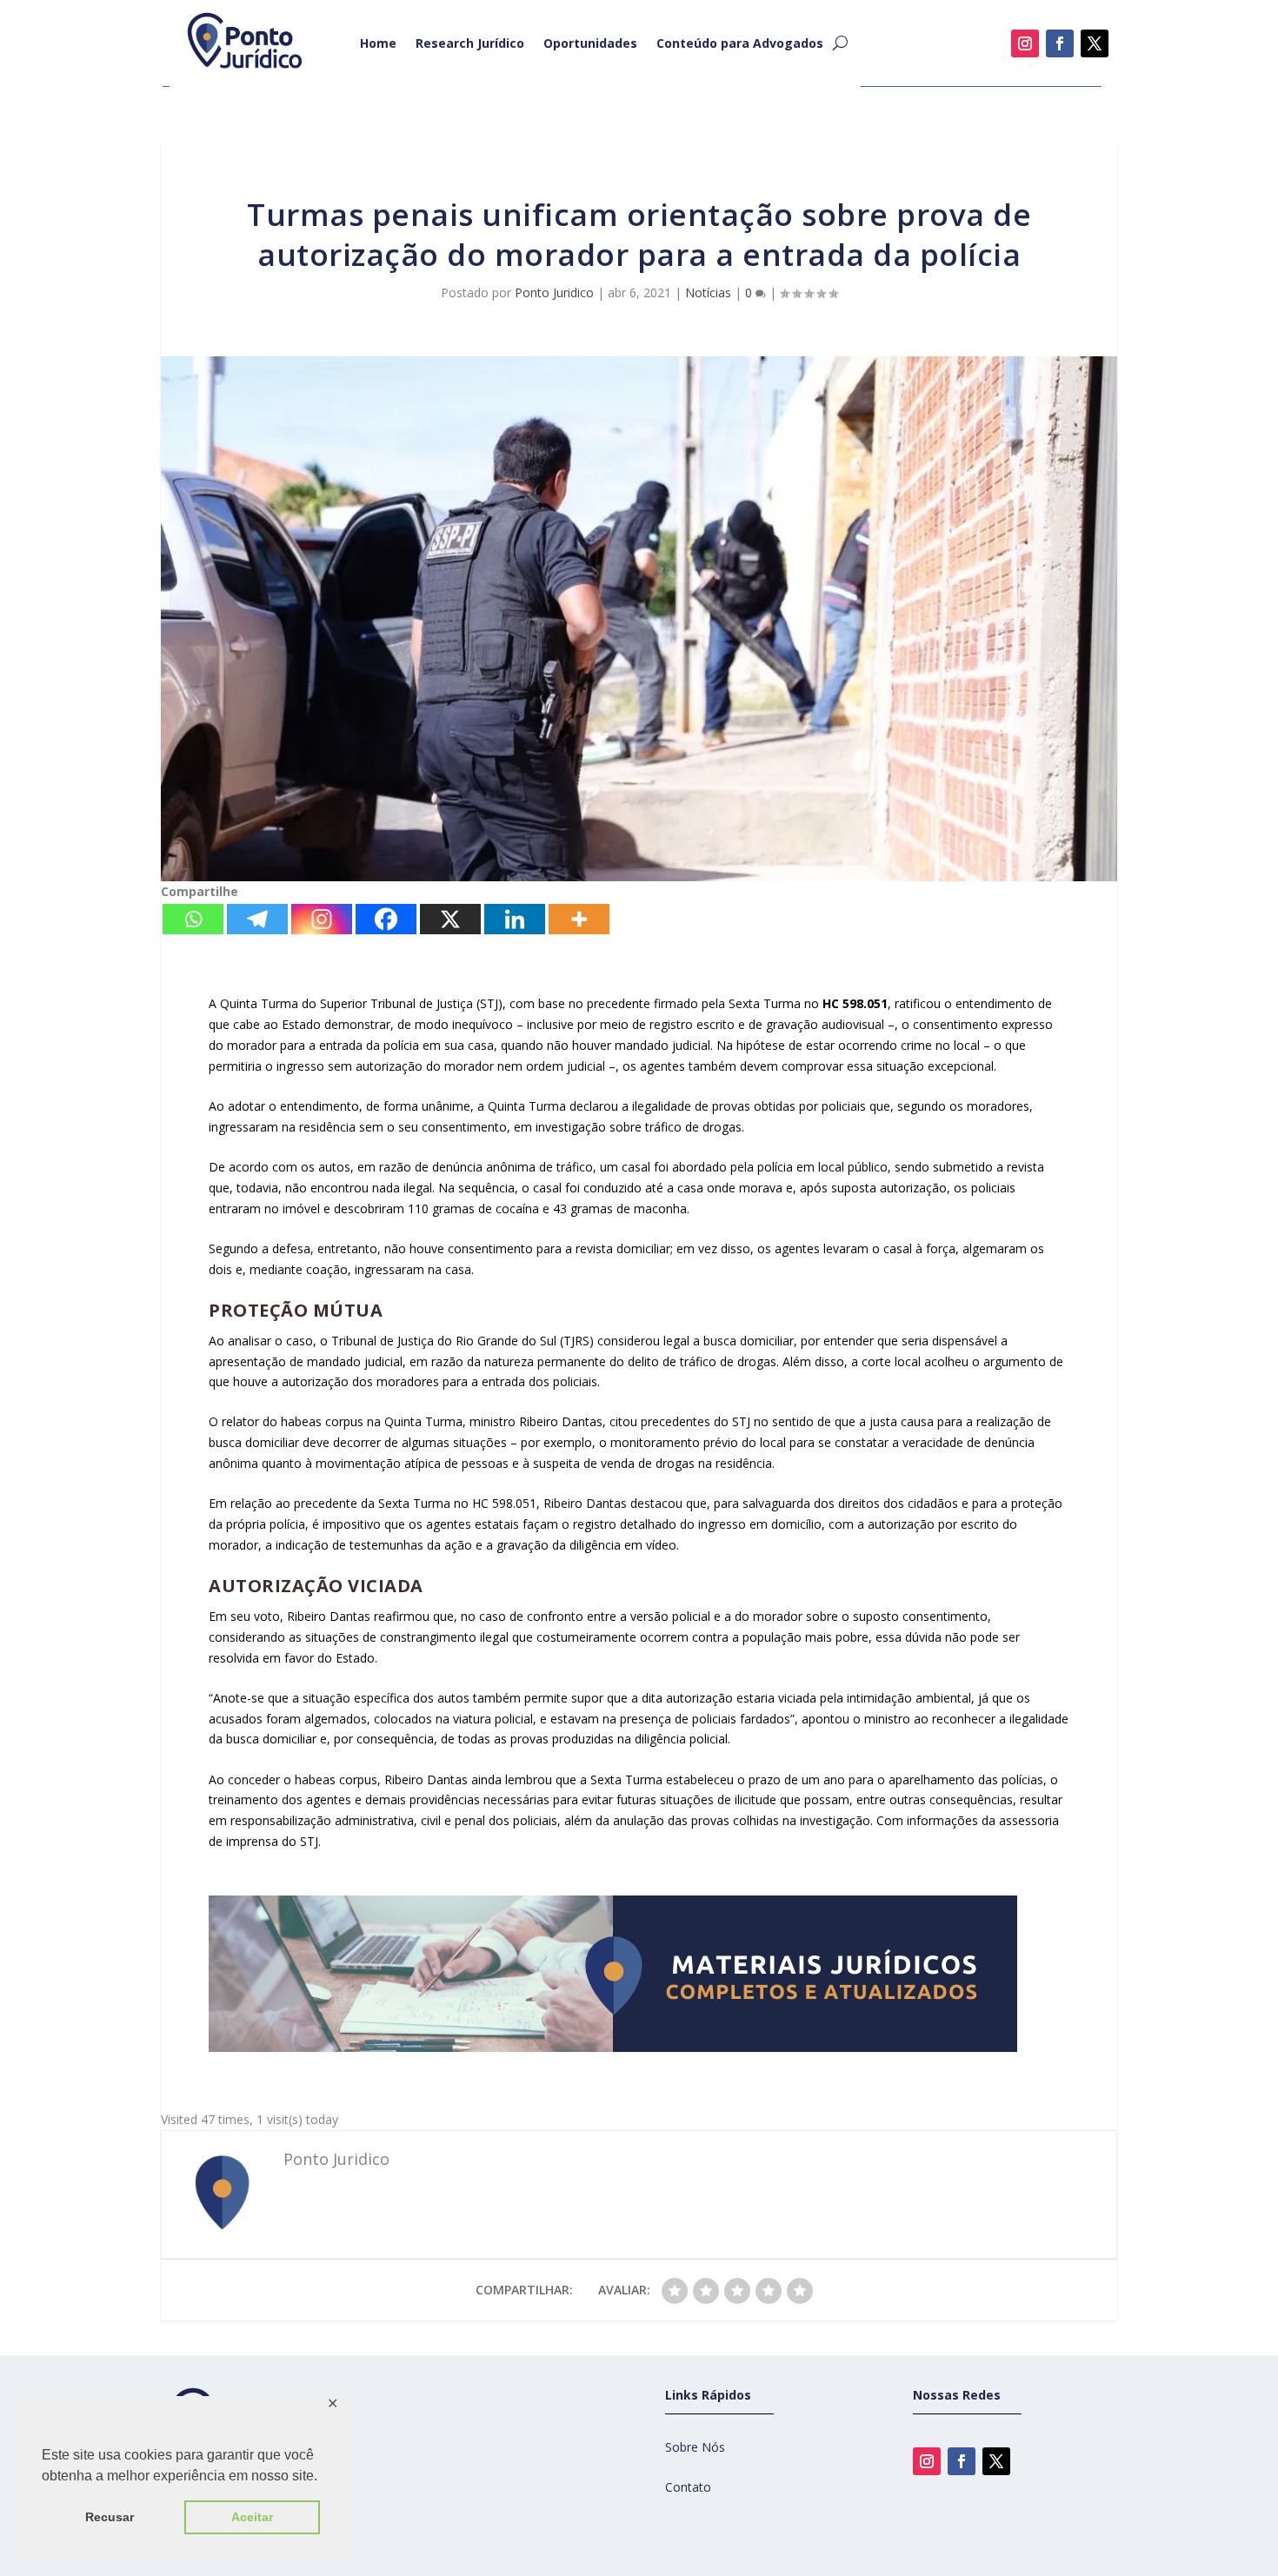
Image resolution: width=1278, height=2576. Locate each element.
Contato (688, 2487)
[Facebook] (386, 919)
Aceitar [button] (252, 2517)
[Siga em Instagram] (1025, 43)
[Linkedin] (515, 919)
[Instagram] (322, 919)
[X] (450, 919)
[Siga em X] (1095, 43)
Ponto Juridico (554, 292)
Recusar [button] (110, 2517)
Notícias (708, 292)
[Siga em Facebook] (1060, 43)
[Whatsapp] (193, 919)
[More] (579, 919)
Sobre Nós (695, 2447)
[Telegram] (257, 919)
